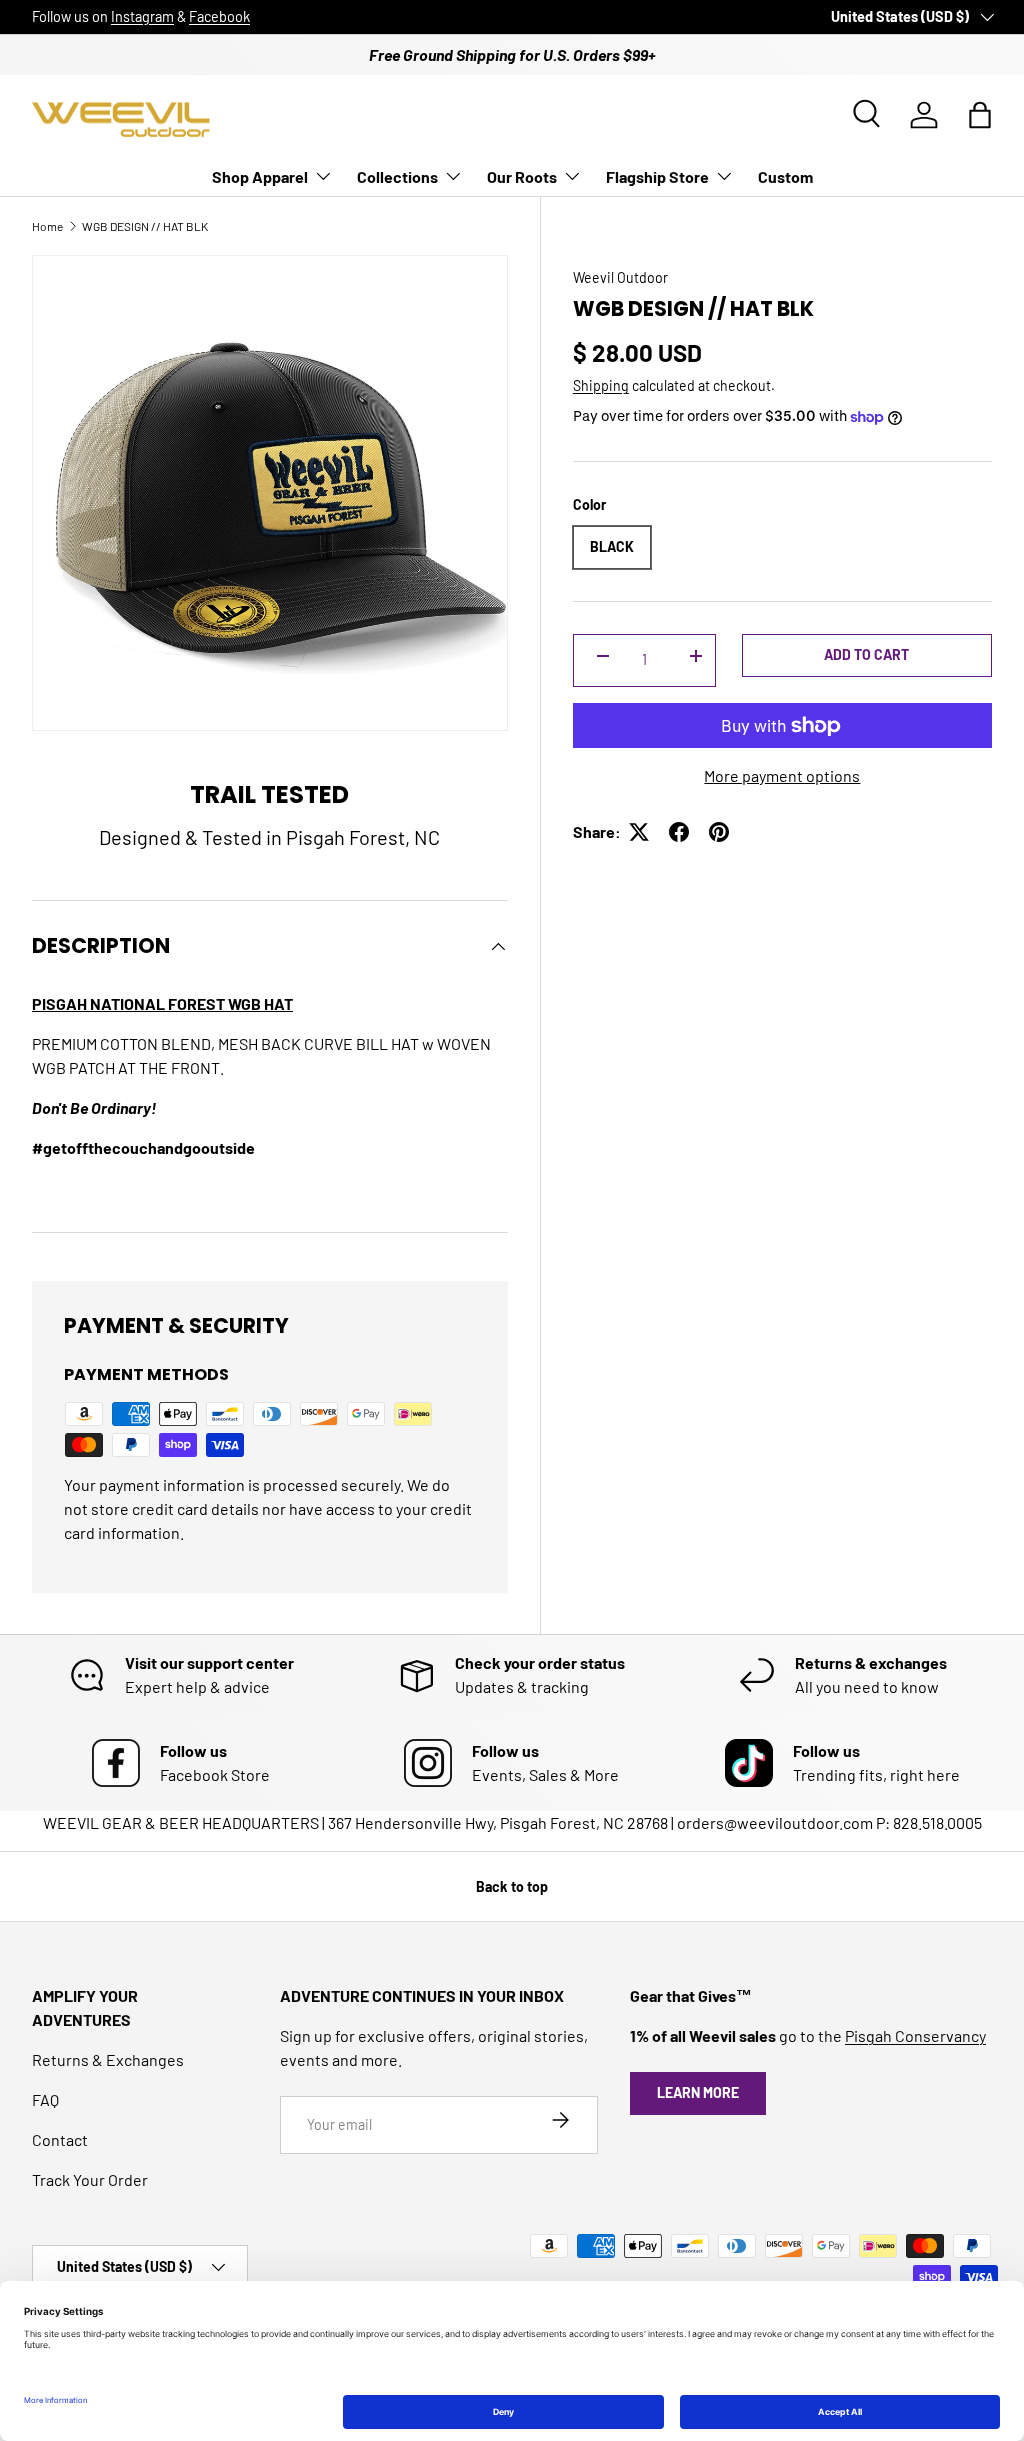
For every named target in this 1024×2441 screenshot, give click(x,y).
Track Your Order (90, 2179)
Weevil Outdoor (620, 277)
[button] (980, 115)
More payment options (782, 775)
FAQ (45, 2099)
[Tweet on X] (639, 832)
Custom (785, 176)
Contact (60, 2139)
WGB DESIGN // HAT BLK (145, 226)
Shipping (601, 385)
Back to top (512, 1886)
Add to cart (866, 654)
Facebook (219, 16)
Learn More (698, 2092)
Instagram (142, 16)
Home (47, 226)
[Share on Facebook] (679, 832)
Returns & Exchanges (108, 2059)
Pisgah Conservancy (915, 2035)
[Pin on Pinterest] (719, 832)
